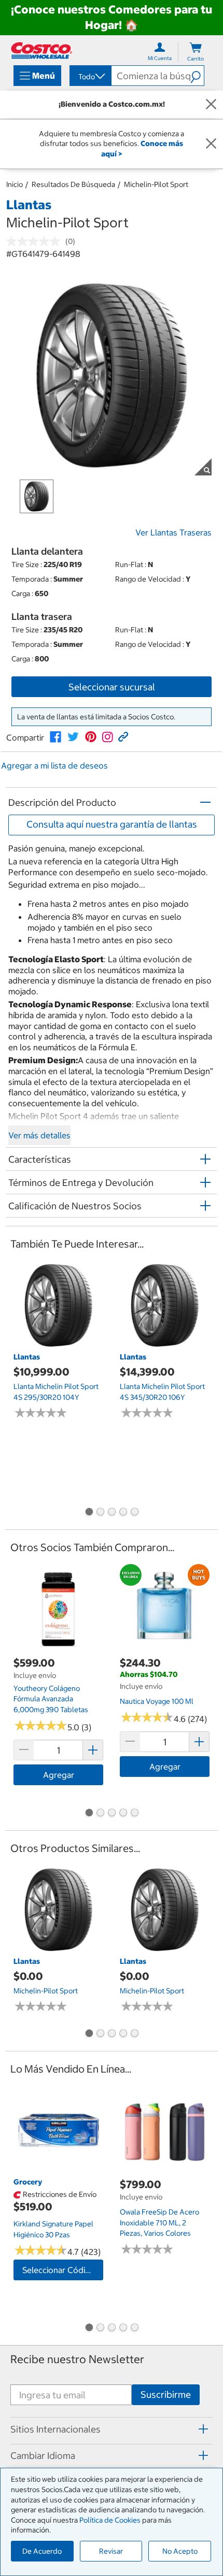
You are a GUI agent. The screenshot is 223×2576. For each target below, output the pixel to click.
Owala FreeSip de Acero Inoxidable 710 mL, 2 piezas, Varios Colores (159, 2223)
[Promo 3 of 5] (112, 1513)
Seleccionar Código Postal (63, 2270)
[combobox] (90, 77)
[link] (55, 737)
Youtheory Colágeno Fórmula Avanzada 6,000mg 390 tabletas (51, 1699)
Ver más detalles (39, 1135)
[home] (41, 50)
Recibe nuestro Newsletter (77, 2359)
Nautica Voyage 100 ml (157, 1701)
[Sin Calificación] (36, 241)
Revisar (111, 2551)
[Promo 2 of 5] (100, 1513)
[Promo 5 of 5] (134, 1513)
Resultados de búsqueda (73, 184)
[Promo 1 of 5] (89, 1513)
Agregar (59, 1775)
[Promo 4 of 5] (123, 1513)
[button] (197, 76)
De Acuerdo (42, 2551)
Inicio (15, 184)
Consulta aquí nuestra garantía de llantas (112, 824)
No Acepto (180, 2551)
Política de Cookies (110, 2520)
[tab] (112, 2429)
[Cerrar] (211, 105)
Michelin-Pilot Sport (156, 184)
